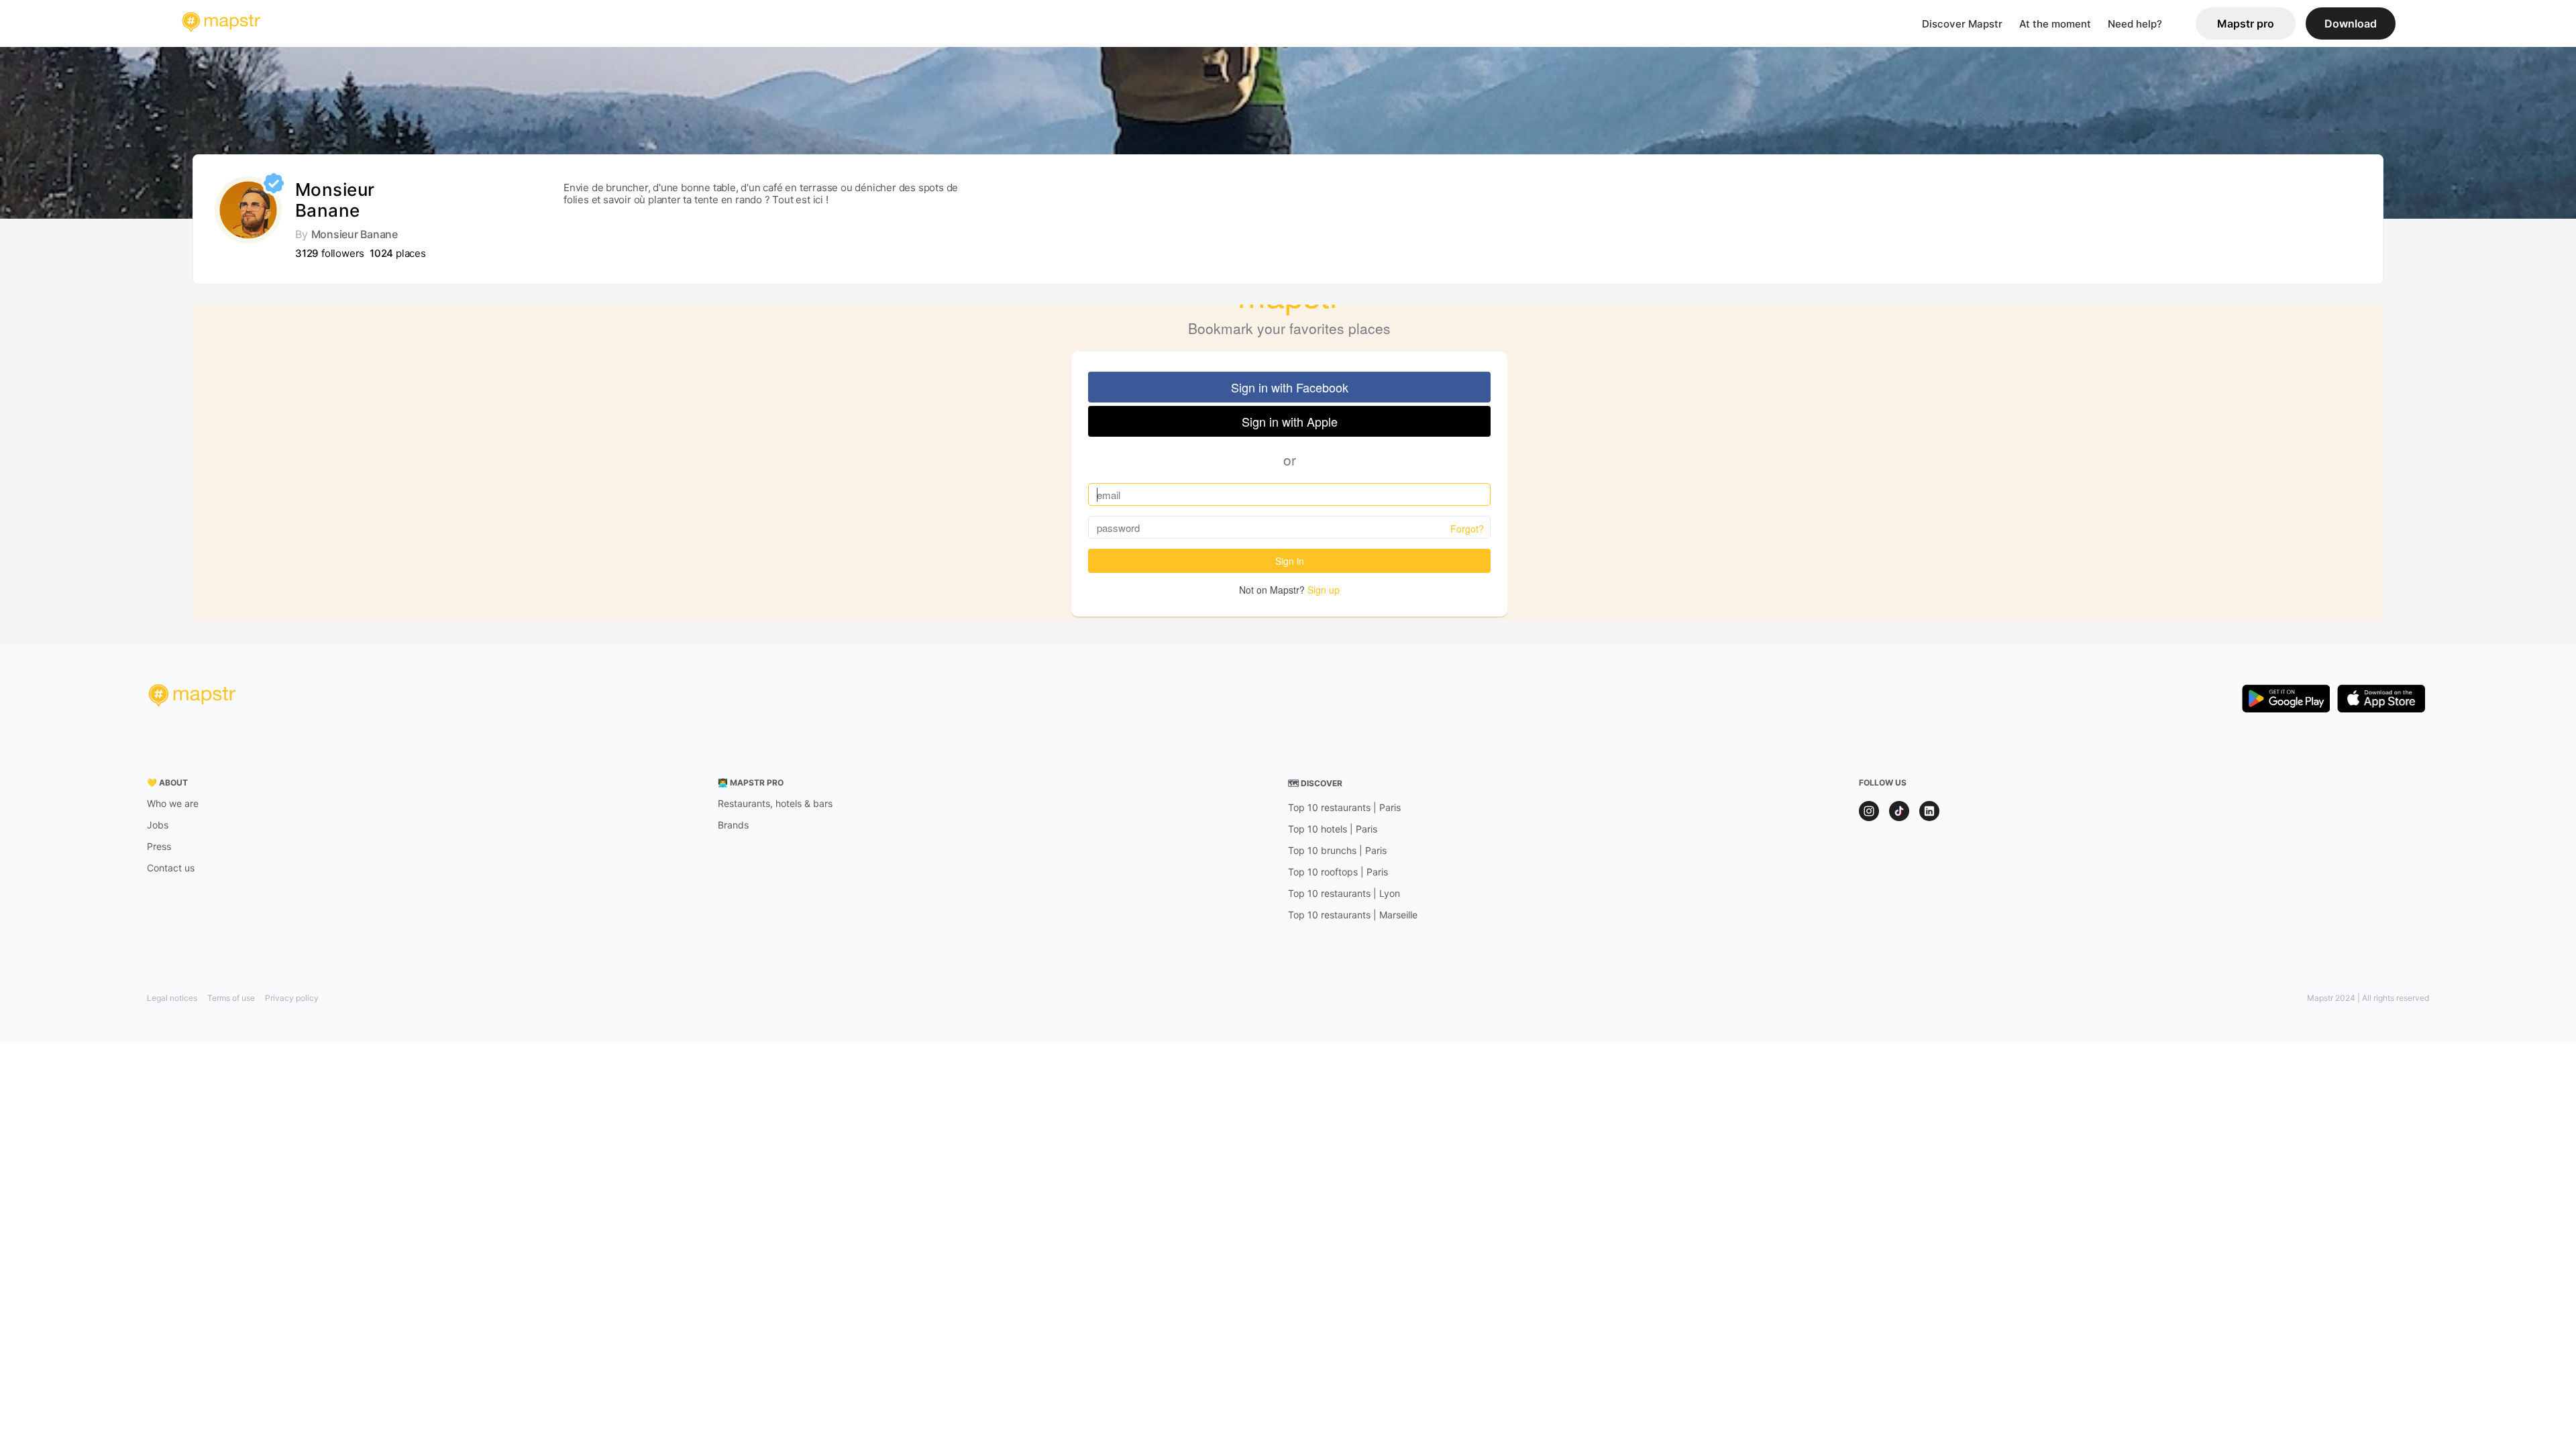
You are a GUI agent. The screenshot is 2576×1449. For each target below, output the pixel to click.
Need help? (2135, 24)
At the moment (2055, 24)
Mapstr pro (2246, 23)
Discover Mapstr (1962, 24)
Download (2351, 23)
